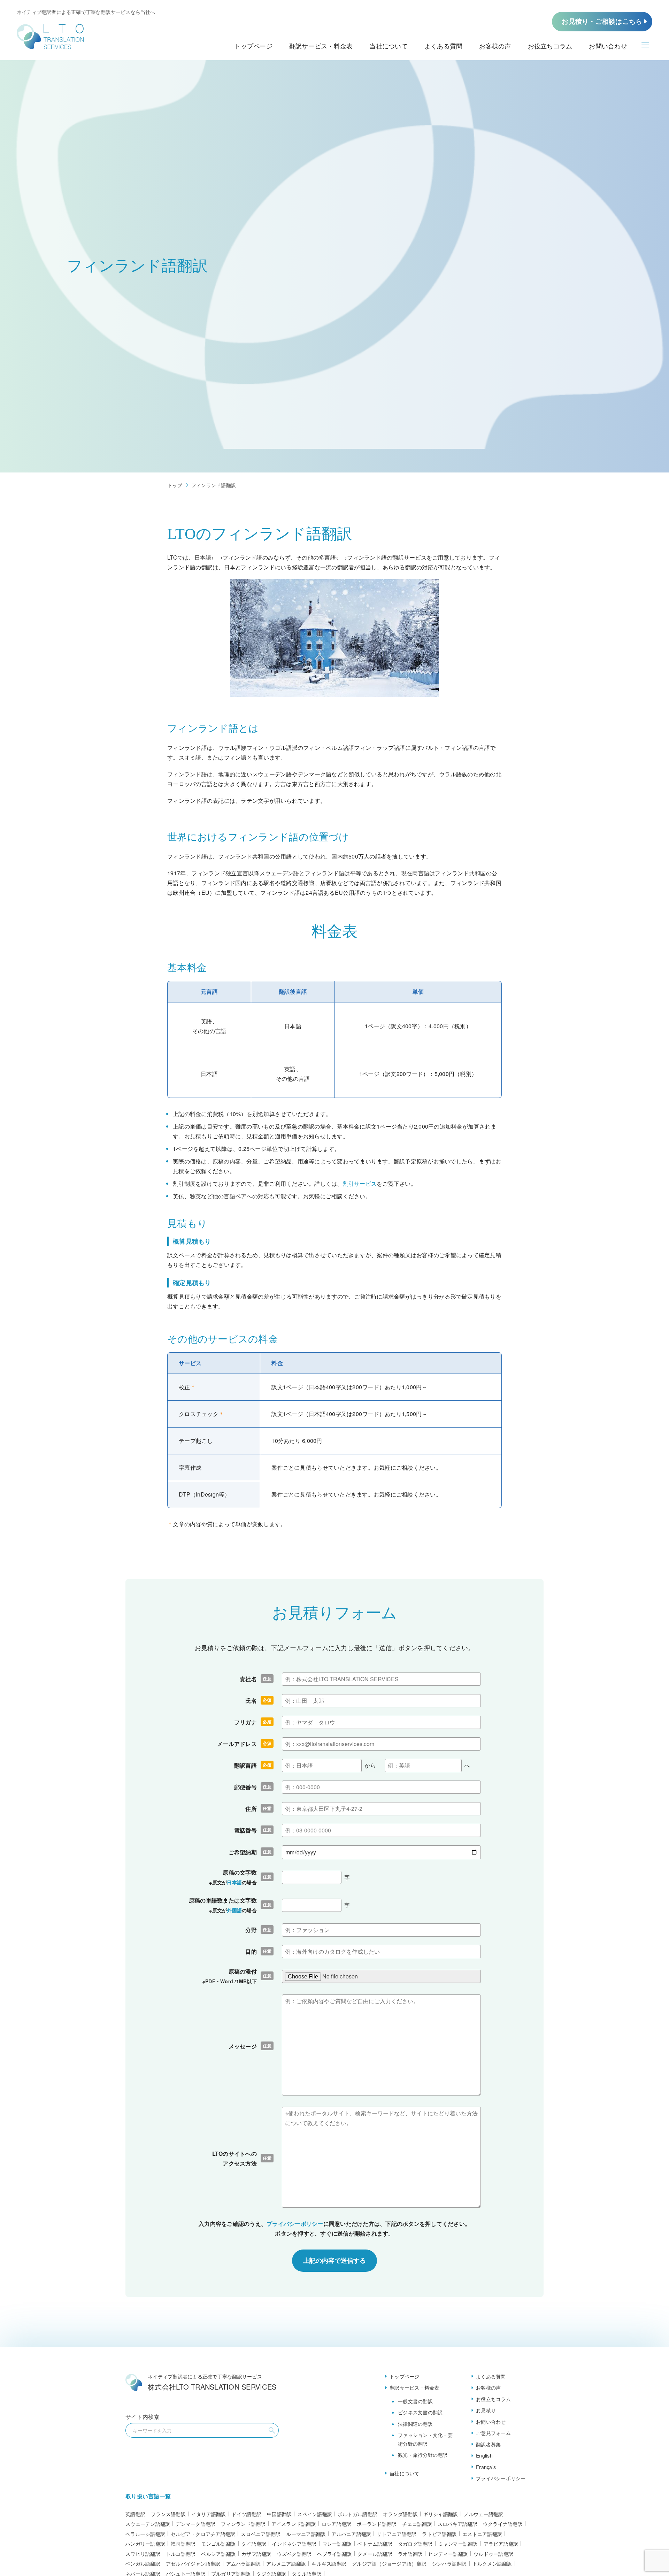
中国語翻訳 (279, 2514)
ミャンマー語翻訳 (458, 2544)
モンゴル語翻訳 (218, 2544)
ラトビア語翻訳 (439, 2534)
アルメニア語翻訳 (286, 2563)
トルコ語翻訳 (181, 2554)
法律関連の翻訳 (415, 2424)
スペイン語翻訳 (315, 2514)
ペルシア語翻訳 (218, 2554)
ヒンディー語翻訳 (448, 2554)
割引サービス (360, 1183)
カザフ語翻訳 (256, 2554)
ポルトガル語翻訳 (357, 2514)
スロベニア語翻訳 (261, 2534)
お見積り (486, 2410)
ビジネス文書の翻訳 (420, 2412)
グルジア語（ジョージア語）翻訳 (389, 2563)
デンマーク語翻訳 (195, 2524)
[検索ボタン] (272, 2430)
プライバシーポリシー (295, 2224)
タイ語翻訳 (254, 2544)
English (484, 2455)
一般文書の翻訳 (415, 2401)
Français (486, 2467)
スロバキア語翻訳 (457, 2524)
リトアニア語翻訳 (397, 2534)
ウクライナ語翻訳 (503, 2524)
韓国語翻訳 (183, 2544)
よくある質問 (491, 2376)
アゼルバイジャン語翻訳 (193, 2563)
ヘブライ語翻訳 (334, 2554)
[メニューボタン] (645, 45)
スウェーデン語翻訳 (148, 2524)
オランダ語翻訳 (400, 2514)
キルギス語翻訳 (329, 2563)
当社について (405, 2473)
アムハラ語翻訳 (244, 2563)
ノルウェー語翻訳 (484, 2514)
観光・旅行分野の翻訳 (423, 2455)
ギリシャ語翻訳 (441, 2514)
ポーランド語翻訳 (377, 2524)
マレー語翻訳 (337, 2544)
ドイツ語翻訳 (247, 2514)
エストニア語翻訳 (482, 2534)
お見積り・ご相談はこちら (602, 21)
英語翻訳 (135, 2514)
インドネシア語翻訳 (294, 2544)
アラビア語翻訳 (501, 2544)
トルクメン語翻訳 (492, 2563)
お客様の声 (488, 2387)
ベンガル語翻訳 (143, 2563)
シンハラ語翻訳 (449, 2563)
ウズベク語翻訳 (294, 2554)
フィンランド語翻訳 (243, 2524)
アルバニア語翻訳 (351, 2534)
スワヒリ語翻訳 (143, 2554)
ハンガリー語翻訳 (145, 2544)
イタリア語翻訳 (209, 2514)
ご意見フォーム (493, 2433)
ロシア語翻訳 (337, 2524)
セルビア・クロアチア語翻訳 (203, 2534)
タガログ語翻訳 (415, 2544)
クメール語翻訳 (375, 2554)
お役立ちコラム (493, 2399)
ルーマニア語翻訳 (306, 2534)
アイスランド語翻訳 (294, 2524)
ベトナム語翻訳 (375, 2544)
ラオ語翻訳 (410, 2554)
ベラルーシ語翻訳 (145, 2534)
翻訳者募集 (488, 2444)
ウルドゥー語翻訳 (493, 2554)
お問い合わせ (491, 2422)
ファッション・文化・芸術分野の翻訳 (425, 2439)
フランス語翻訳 (168, 2514)
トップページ (405, 2376)
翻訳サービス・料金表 (414, 2387)
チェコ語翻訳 (417, 2524)
